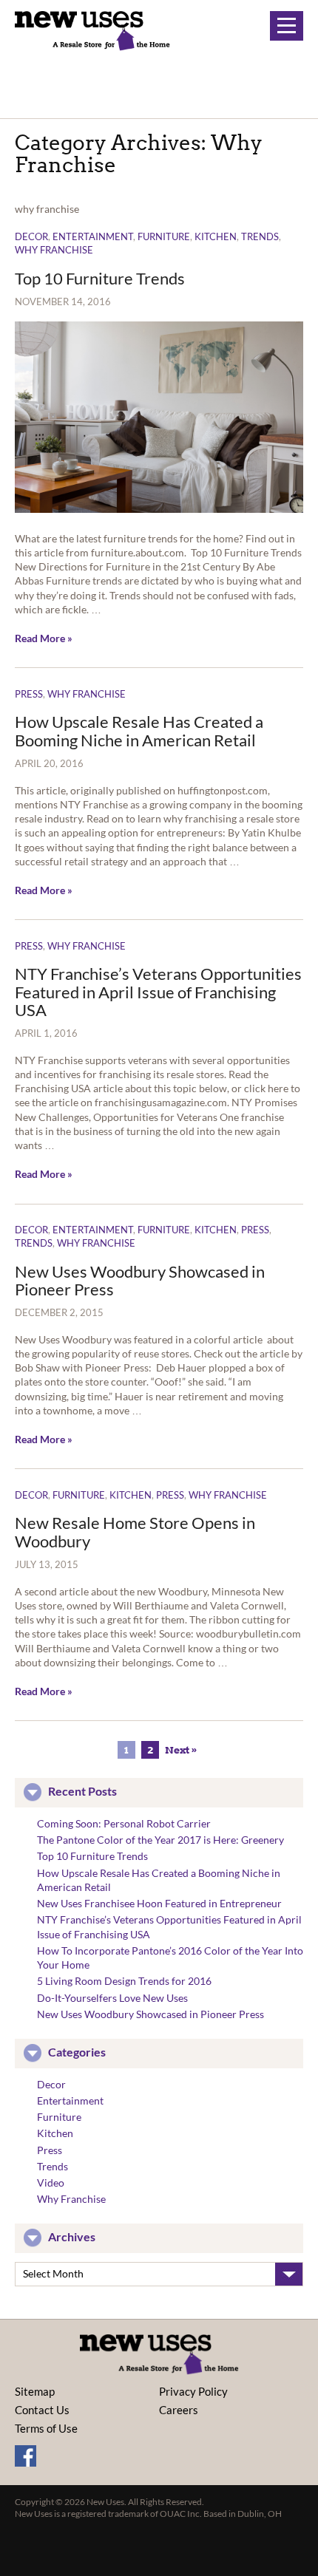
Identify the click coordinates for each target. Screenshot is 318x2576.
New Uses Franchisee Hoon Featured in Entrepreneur (159, 1903)
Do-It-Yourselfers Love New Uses (112, 1998)
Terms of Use (46, 2428)
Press (29, 694)
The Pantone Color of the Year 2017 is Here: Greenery (160, 1840)
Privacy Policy (193, 2391)
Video (51, 2183)
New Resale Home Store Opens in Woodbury (135, 1531)
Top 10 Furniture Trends (100, 278)
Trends (260, 236)
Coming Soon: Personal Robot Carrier (124, 1823)
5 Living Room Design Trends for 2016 (124, 1981)
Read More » (44, 638)
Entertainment (93, 236)
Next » (181, 1750)
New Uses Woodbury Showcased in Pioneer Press (140, 1280)
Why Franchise (54, 250)
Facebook (26, 2456)
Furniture (164, 236)
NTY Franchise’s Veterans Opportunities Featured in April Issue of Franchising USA (158, 991)
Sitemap (35, 2391)
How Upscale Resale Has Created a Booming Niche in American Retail (139, 730)
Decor (31, 236)
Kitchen (216, 236)
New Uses (92, 31)
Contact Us (42, 2410)
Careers (179, 2410)
